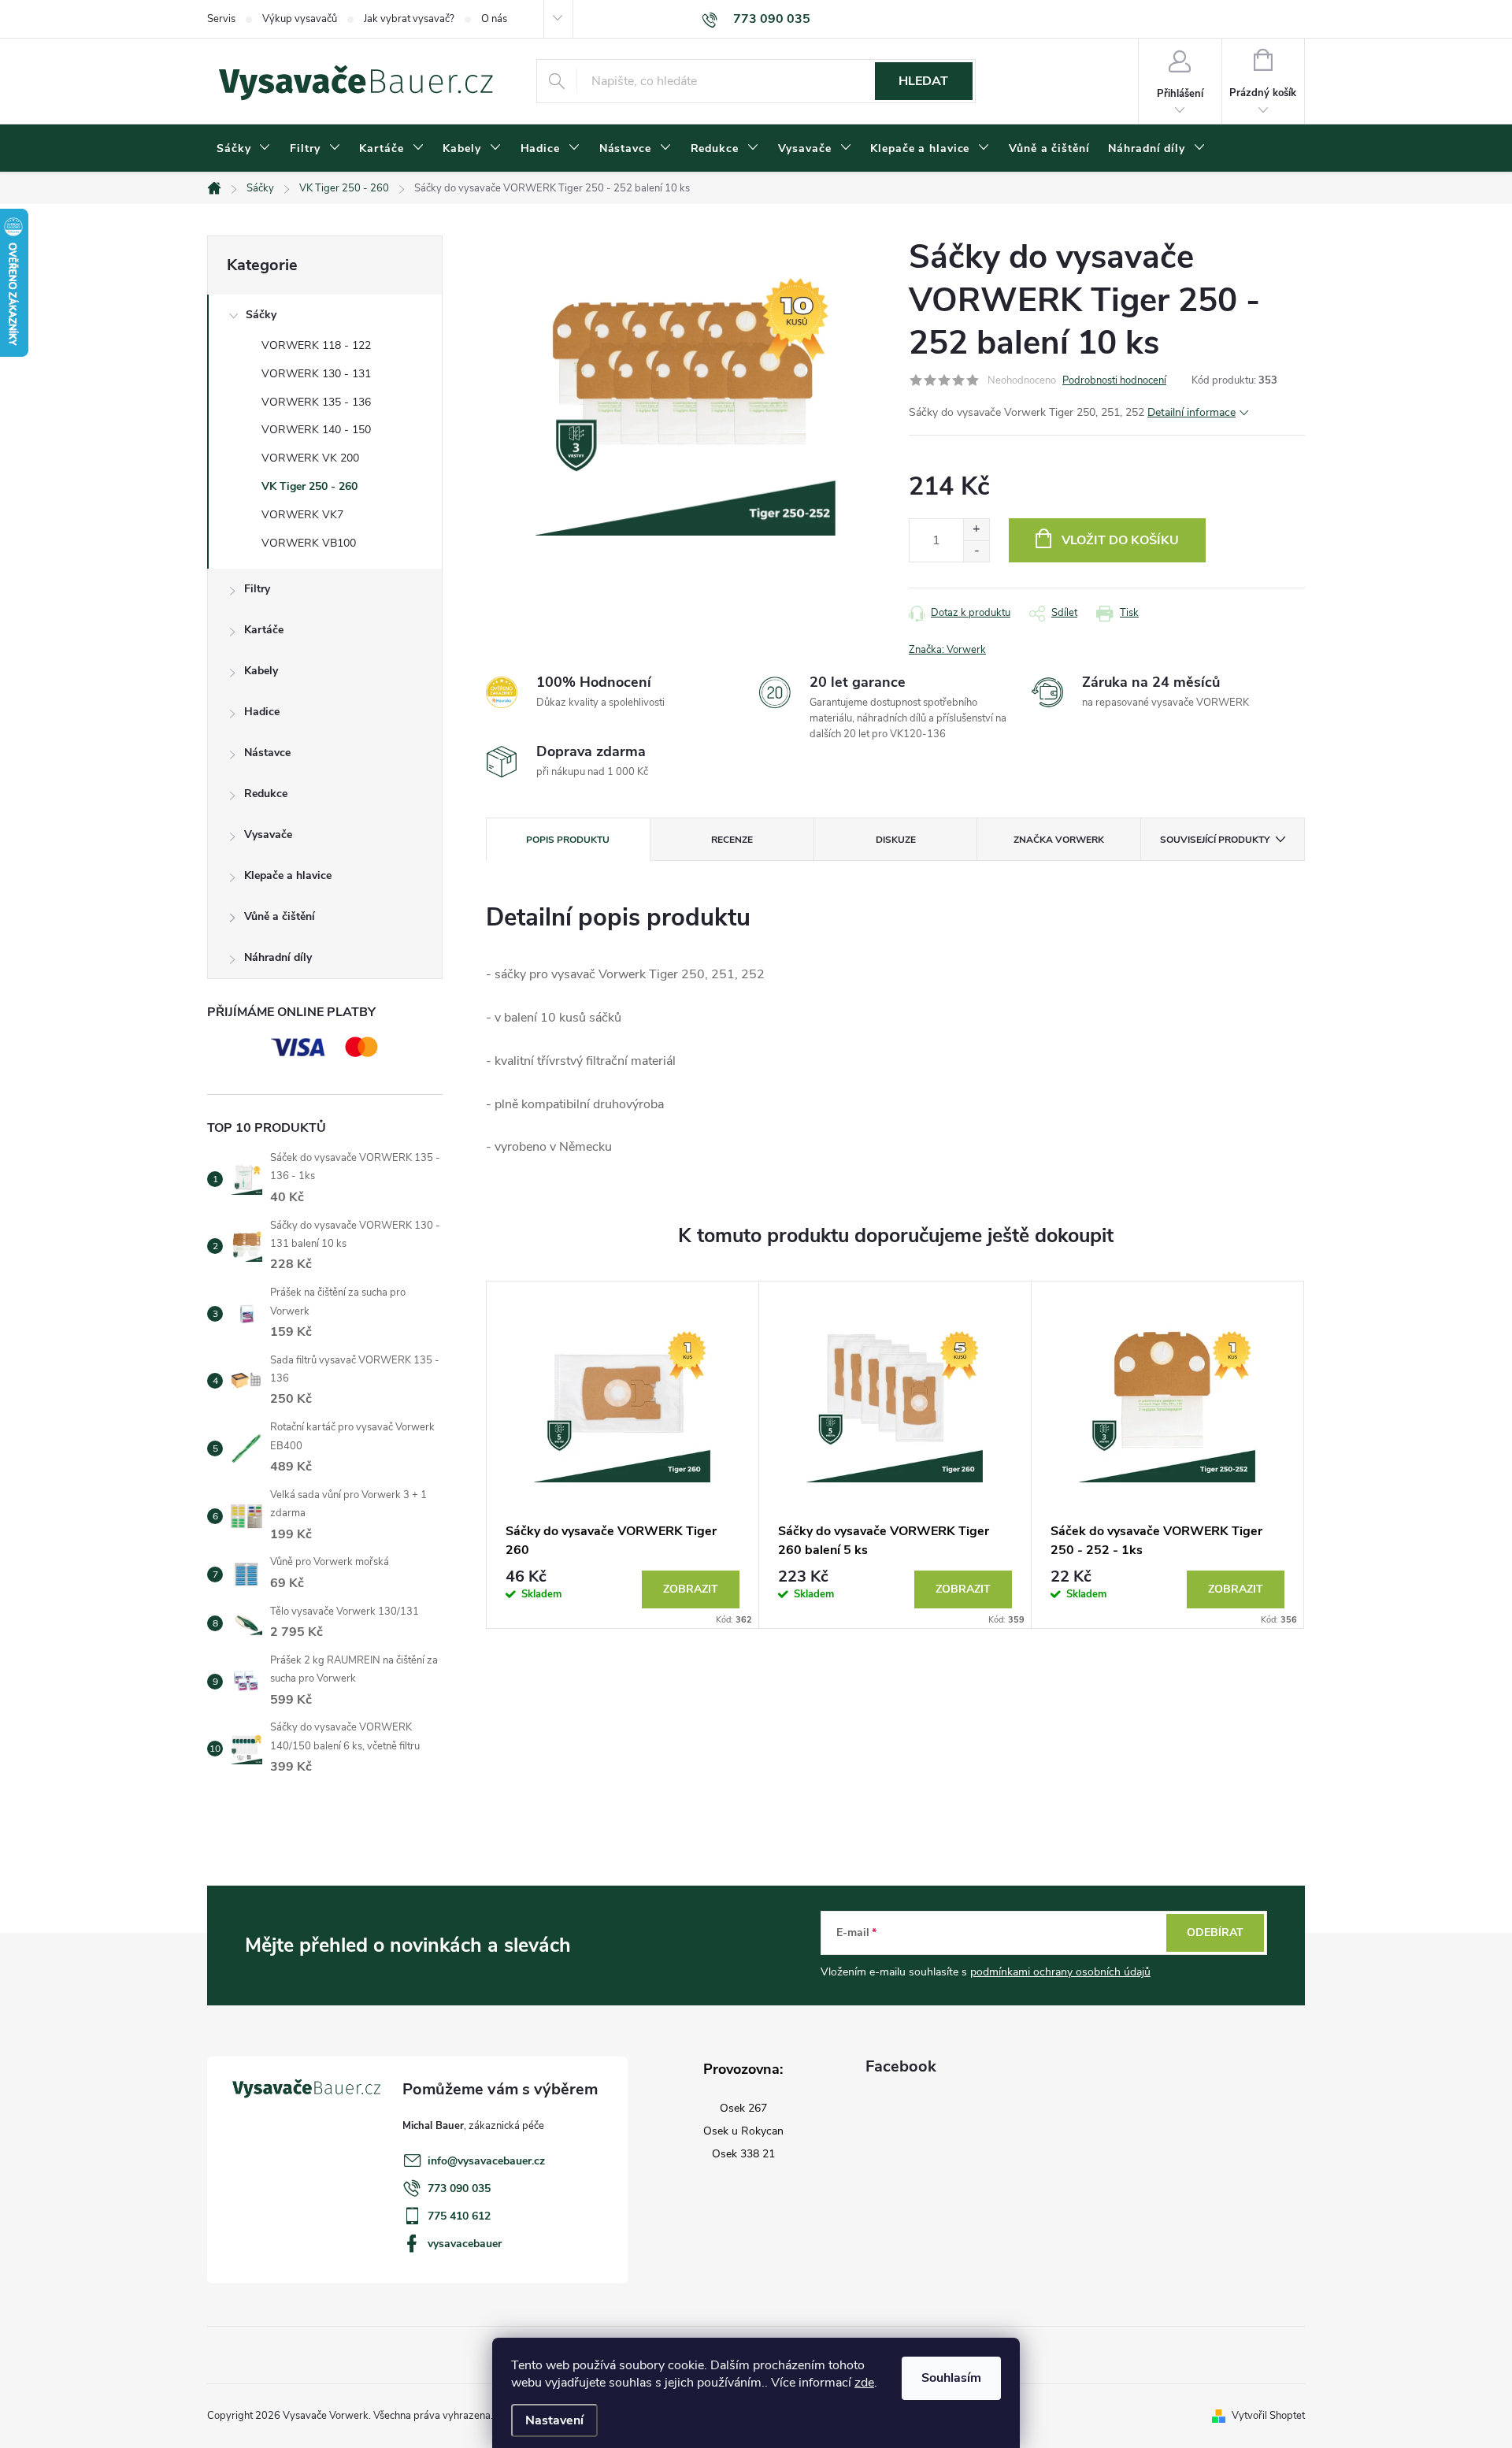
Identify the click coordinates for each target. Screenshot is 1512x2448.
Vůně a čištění (280, 916)
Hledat (923, 81)
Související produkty (1215, 840)
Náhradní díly (278, 957)
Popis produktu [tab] (568, 840)
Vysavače (268, 835)
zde (864, 2383)
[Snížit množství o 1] (976, 551)
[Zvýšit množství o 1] (976, 530)
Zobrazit (691, 1589)
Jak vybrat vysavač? (409, 19)
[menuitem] (244, 149)
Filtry (257, 589)
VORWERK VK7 (302, 515)
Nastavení (554, 2420)
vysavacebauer (465, 2244)
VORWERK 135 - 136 (316, 402)
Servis (221, 19)
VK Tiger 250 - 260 (309, 486)
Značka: (947, 650)
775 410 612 (459, 2216)
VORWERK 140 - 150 (316, 430)
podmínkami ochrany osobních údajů (1060, 1972)
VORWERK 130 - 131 (316, 374)
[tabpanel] (623, 1455)
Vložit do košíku (1120, 540)
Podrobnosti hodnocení (1114, 380)
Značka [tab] (1059, 840)
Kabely (261, 671)
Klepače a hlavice (288, 875)
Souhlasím (951, 2378)
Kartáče (264, 630)
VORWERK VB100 (309, 543)
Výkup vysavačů (300, 19)
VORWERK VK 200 (310, 458)
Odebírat (1215, 1932)
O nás (494, 19)
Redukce (266, 794)
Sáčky (261, 315)
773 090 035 (459, 2188)
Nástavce (267, 753)
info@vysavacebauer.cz (486, 2161)
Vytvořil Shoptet (1268, 2416)
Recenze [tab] (732, 840)
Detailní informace (1191, 412)
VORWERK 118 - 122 (316, 345)
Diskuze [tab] (896, 840)
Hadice (262, 712)
